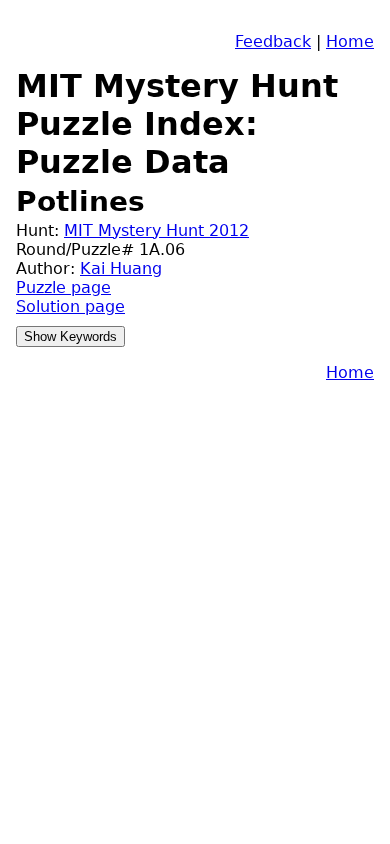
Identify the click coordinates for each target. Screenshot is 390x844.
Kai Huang (121, 268)
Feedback (273, 41)
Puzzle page (63, 287)
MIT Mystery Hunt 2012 (156, 230)
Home (350, 41)
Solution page (70, 306)
